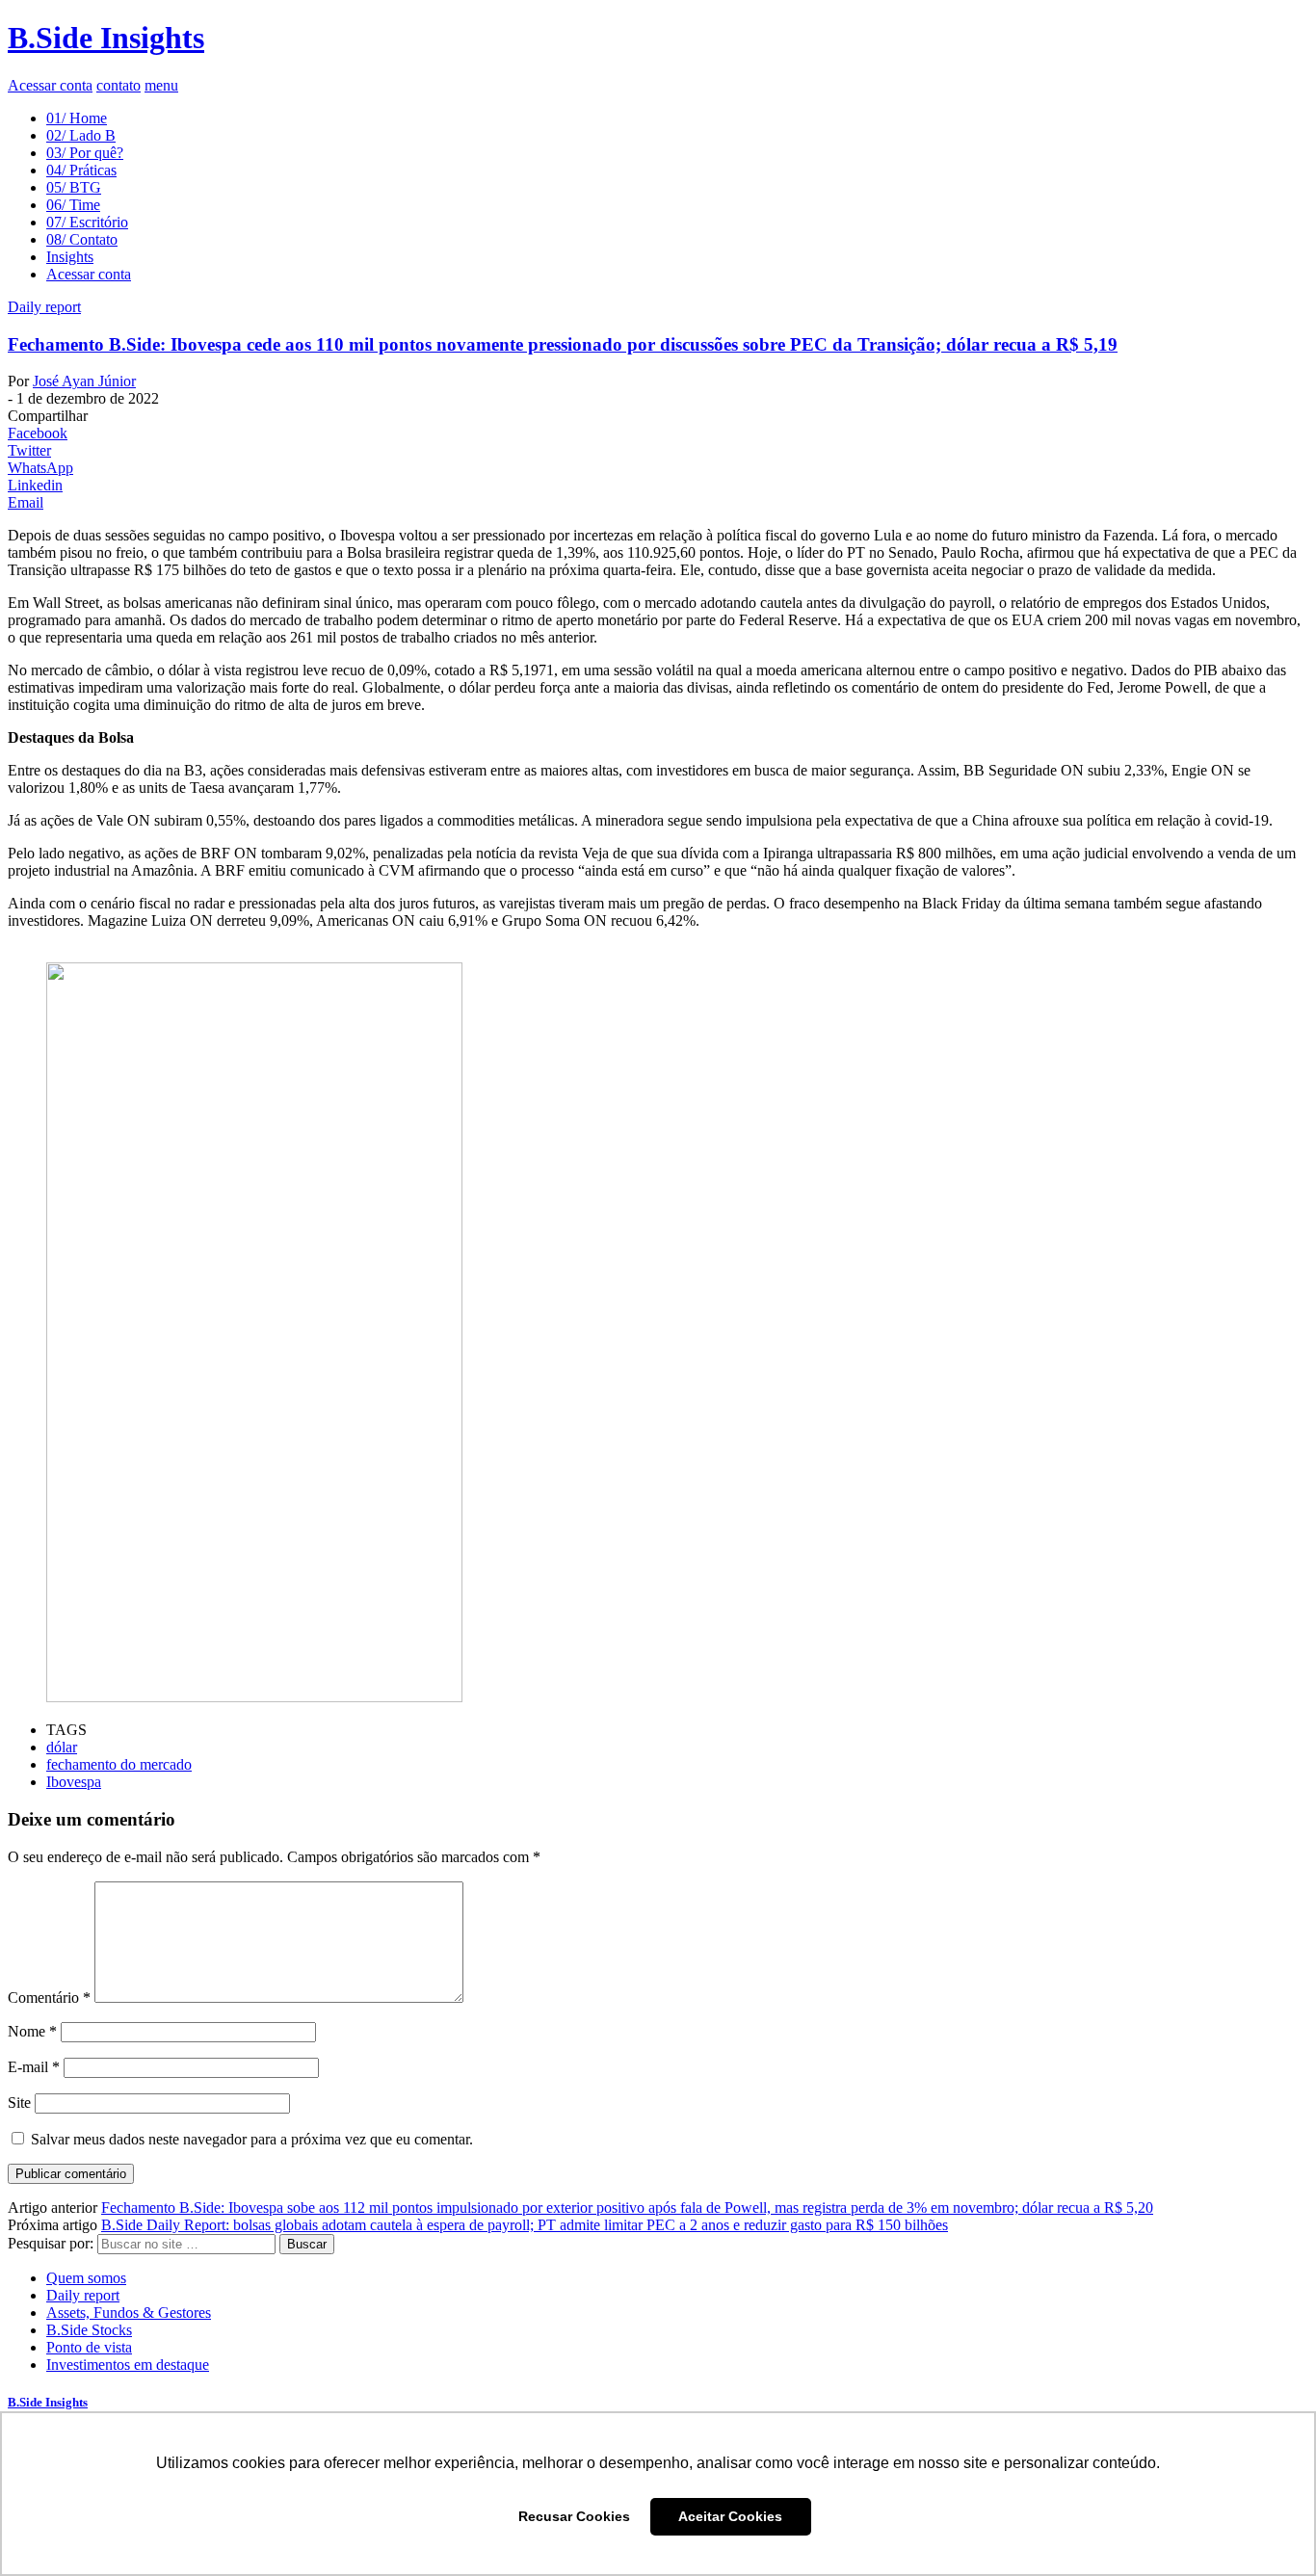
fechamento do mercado (119, 1764)
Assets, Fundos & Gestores (129, 2313)
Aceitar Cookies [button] (730, 2516)
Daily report (44, 307)
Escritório (87, 222)
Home (77, 118)
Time (73, 205)
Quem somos (86, 2278)
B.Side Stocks (89, 2330)
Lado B (81, 135)
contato (118, 85)
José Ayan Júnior (84, 381)
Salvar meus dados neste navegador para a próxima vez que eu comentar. (252, 2139)
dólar (62, 1747)
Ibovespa (74, 1782)
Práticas (81, 170)
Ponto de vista (89, 2347)
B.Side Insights (106, 38)
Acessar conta (50, 85)
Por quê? (85, 153)
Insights (70, 257)
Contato (82, 239)
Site (19, 2103)
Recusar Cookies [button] (574, 2516)
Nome (32, 2031)
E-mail (34, 2067)
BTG (74, 187)
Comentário (49, 1998)
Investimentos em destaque (128, 2365)
